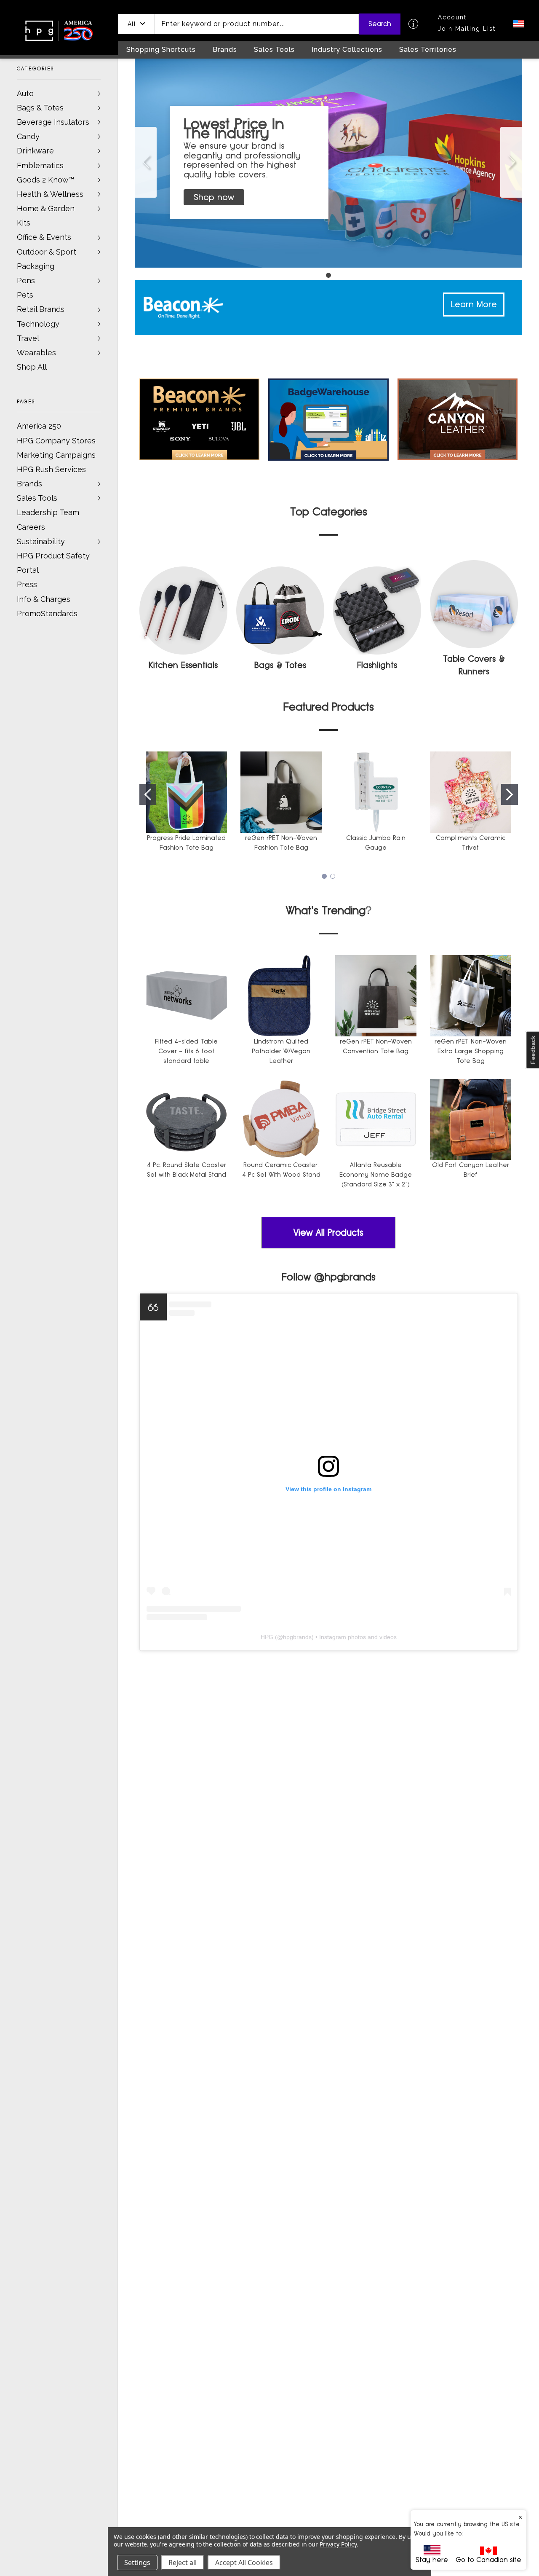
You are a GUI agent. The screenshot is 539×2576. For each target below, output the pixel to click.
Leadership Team (48, 512)
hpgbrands (297, 1637)
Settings (137, 2563)
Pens (26, 280)
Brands (29, 484)
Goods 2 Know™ (45, 180)
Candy (28, 136)
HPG (267, 1637)
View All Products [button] (328, 1233)
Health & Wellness (50, 194)
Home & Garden (46, 208)
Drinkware (35, 151)
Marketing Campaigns (56, 455)
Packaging (36, 266)
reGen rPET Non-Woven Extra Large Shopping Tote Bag (471, 1051)
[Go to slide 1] (146, 162)
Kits (24, 223)
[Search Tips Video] (413, 24)
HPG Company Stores (56, 441)
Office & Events (44, 237)
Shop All (32, 367)
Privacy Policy (338, 2544)
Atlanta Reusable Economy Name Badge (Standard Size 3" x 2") (376, 1174)
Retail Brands (41, 309)
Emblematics (40, 165)
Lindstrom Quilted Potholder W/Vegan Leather (281, 1051)
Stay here (432, 2560)
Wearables (36, 353)
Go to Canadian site (488, 2560)
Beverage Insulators (53, 122)
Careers (31, 527)
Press (27, 584)
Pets (25, 295)
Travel (28, 338)
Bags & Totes (40, 108)
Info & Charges (44, 599)
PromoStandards (47, 613)
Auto (25, 93)
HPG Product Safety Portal (53, 563)
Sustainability (41, 541)
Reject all (183, 2563)
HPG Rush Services (51, 469)
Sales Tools (37, 498)
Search (380, 24)
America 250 (39, 426)
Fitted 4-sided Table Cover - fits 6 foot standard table (186, 1051)
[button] (136, 24)
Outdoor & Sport (47, 252)
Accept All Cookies (244, 2563)
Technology (38, 324)
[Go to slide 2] (510, 794)
